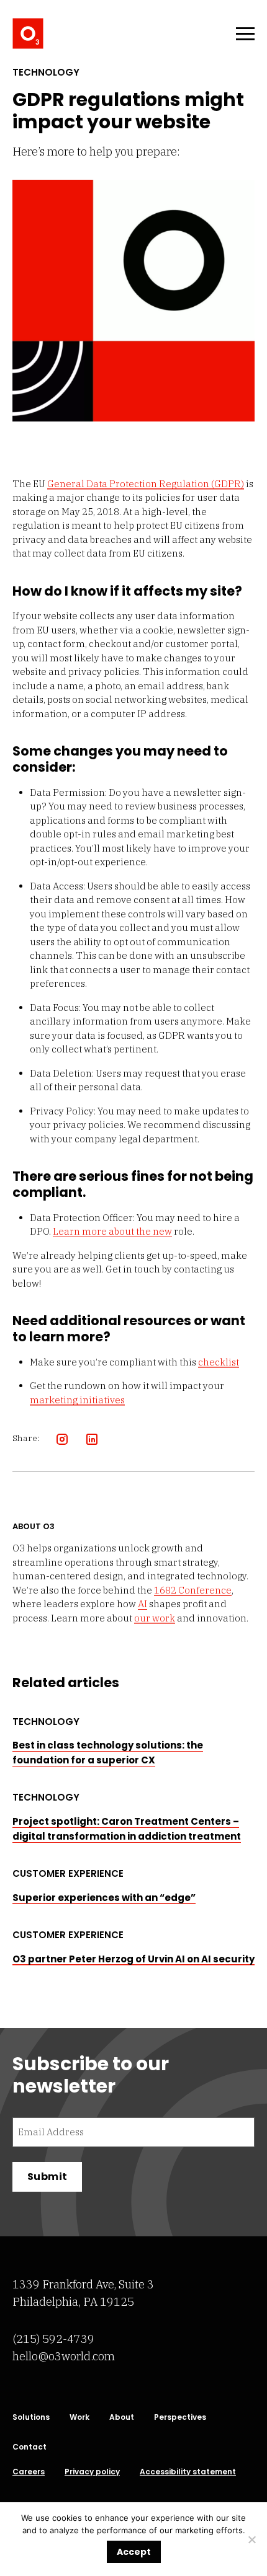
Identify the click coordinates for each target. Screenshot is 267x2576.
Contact (29, 2447)
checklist (219, 1362)
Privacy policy (92, 2472)
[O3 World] (28, 33)
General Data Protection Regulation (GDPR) (146, 484)
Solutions (31, 2417)
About (122, 2417)
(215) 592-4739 (53, 2339)
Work (79, 2417)
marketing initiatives (77, 1400)
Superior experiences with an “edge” (104, 1898)
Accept (134, 2552)
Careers (29, 2472)
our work (155, 1618)
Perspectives (180, 2417)
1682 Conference (193, 1590)
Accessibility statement (188, 2472)
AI (143, 1604)
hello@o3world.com (64, 2356)
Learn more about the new (112, 1231)
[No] (251, 2539)
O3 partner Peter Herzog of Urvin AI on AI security (133, 1959)
